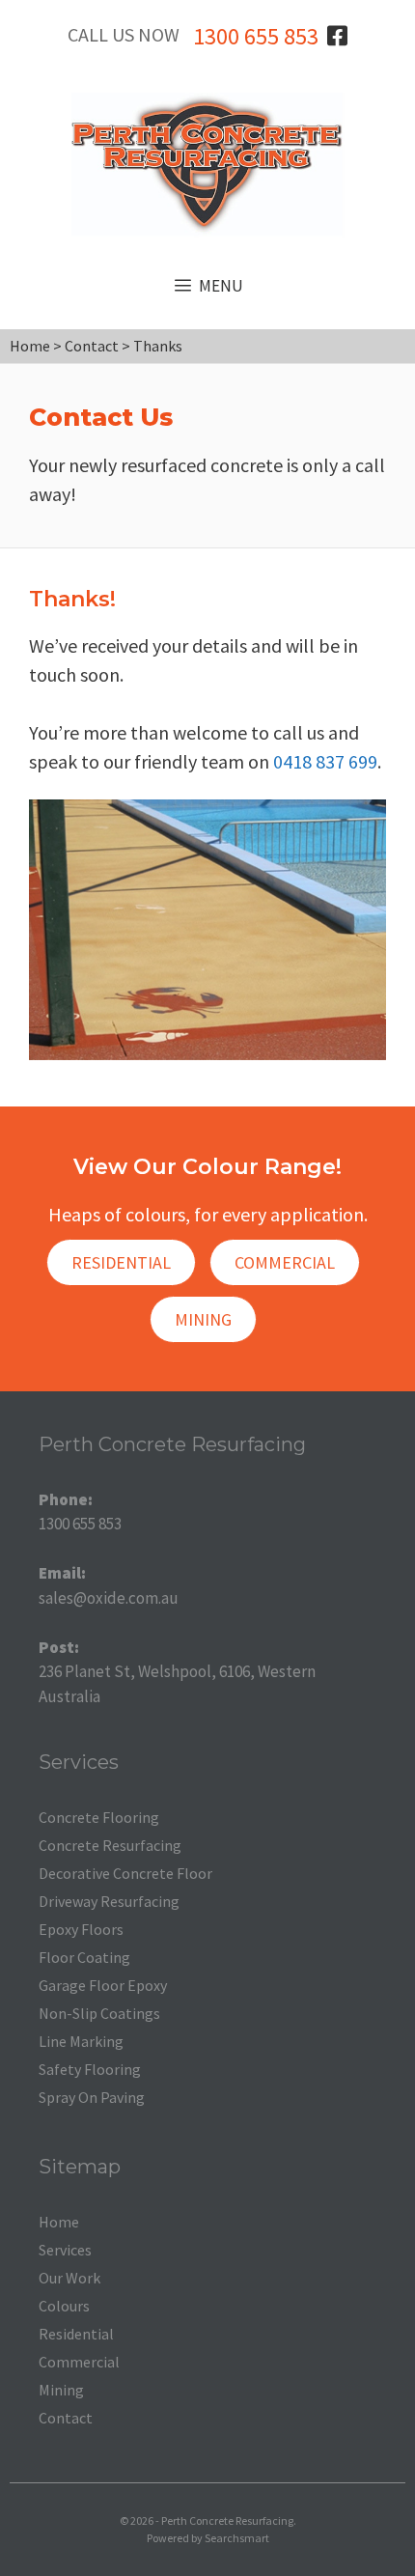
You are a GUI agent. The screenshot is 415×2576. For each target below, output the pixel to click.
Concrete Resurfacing (110, 1845)
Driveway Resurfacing (109, 1901)
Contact (66, 2418)
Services (65, 2250)
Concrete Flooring (99, 1817)
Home (59, 2222)
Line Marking (81, 2041)
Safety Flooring (90, 2069)
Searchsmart (237, 2538)
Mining (203, 1319)
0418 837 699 (325, 761)
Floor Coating (84, 1957)
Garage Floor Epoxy (103, 1985)
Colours (64, 2306)
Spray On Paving (92, 2097)
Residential (121, 1262)
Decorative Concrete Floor (125, 1873)
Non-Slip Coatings (99, 2013)
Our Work (69, 2278)
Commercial (285, 1262)
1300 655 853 (256, 36)
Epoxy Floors (81, 1929)
